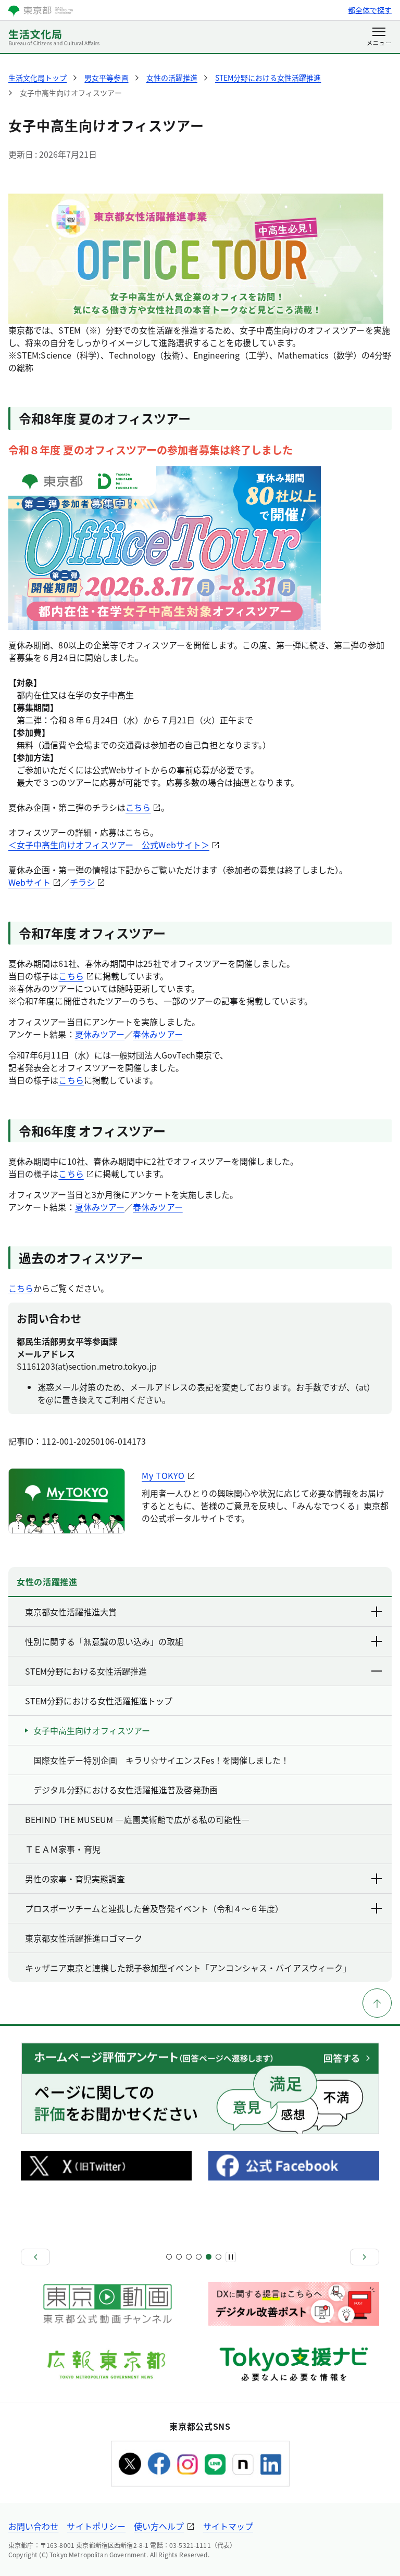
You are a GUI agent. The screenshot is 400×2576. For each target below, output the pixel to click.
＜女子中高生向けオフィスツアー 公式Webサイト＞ (109, 845)
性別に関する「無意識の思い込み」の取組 (104, 1641)
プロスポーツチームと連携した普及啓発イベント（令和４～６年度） (154, 1908)
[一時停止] (231, 2257)
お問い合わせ (33, 2526)
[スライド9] (209, 2257)
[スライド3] (179, 2257)
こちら (138, 807)
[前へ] (35, 2257)
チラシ (82, 882)
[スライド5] (189, 2257)
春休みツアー (158, 1034)
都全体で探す (370, 10)
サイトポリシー (96, 2526)
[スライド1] (169, 2257)
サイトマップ (228, 2526)
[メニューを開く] (379, 37)
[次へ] (365, 2257)
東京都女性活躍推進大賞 (71, 1612)
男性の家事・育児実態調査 (75, 1879)
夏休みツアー (100, 1034)
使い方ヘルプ (159, 2526)
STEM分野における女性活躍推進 (86, 1671)
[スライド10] (218, 2257)
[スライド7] (199, 2257)
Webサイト (29, 882)
